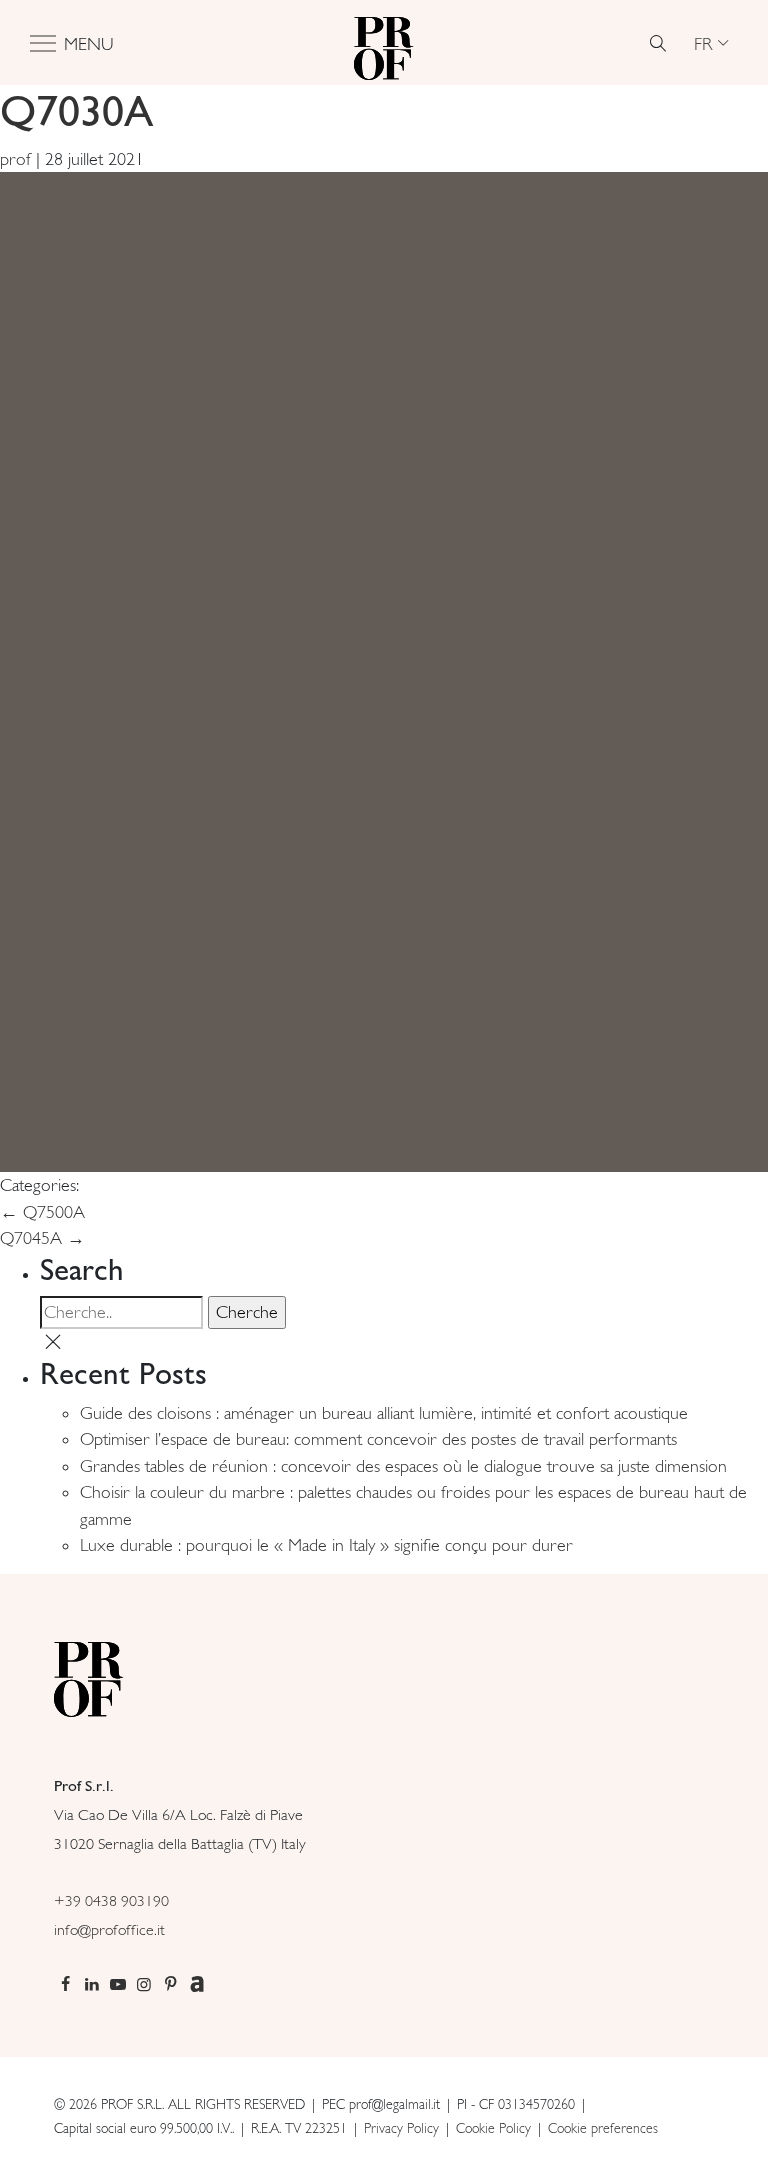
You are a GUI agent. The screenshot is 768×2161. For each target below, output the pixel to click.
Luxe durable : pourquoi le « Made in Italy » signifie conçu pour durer (326, 1545)
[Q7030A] (384, 670)
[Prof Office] (384, 43)
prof (15, 159)
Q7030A (76, 110)
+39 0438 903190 (111, 1900)
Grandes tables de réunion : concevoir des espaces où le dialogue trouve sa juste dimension (403, 1466)
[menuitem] (711, 43)
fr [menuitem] (703, 42)
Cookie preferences (603, 2128)
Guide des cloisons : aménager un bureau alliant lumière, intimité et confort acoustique (384, 1413)
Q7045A (42, 1238)
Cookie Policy (493, 2128)
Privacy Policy (401, 2128)
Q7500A (42, 1212)
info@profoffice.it (109, 1929)
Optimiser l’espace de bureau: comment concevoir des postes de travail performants (378, 1439)
